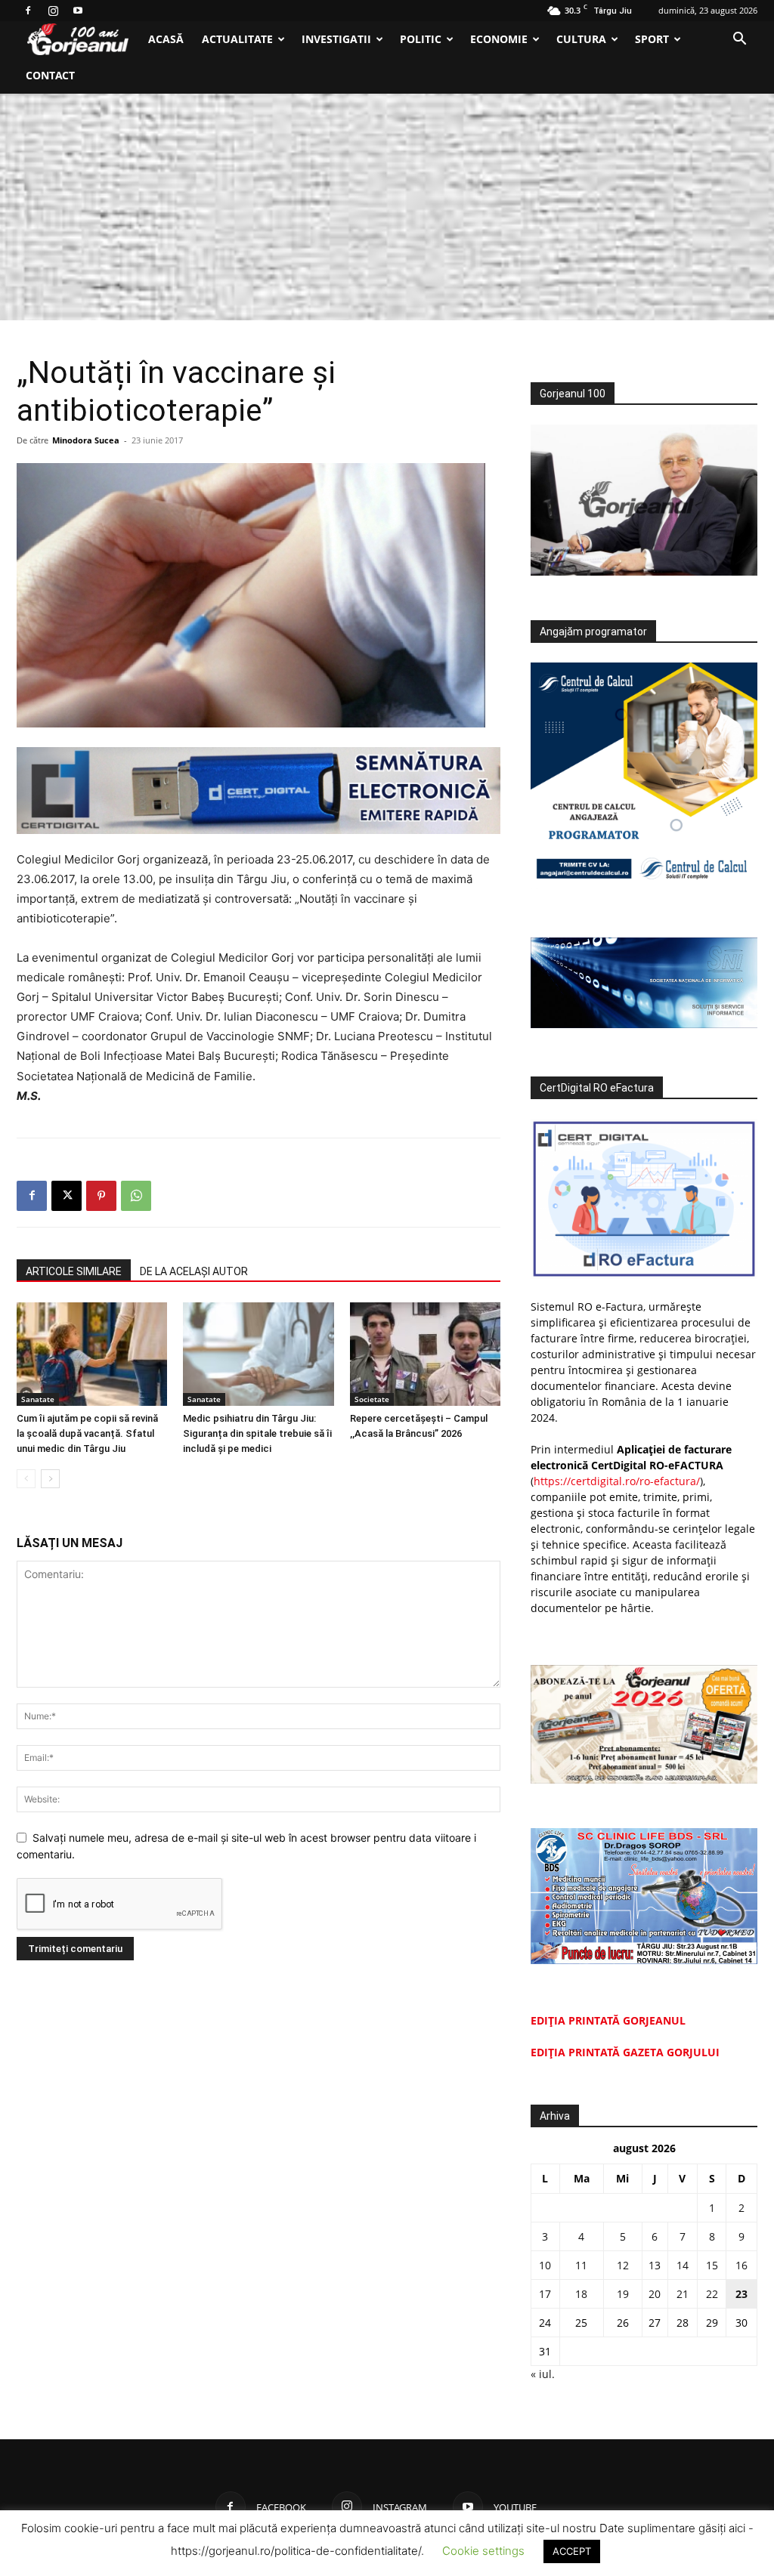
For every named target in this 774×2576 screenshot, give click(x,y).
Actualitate (237, 39)
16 (741, 2265)
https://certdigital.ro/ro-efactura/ (617, 1481)
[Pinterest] (101, 1196)
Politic (421, 39)
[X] (67, 1196)
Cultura (581, 39)
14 (683, 2265)
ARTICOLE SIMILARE (74, 1271)
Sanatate (38, 1399)
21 (683, 2294)
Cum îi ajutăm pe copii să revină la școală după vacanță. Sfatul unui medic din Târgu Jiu (87, 1433)
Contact (50, 75)
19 (623, 2294)
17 (545, 2294)
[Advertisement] (387, 207)
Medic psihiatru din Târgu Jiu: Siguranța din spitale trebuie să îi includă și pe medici (257, 1433)
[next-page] (50, 1479)
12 (623, 2265)
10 (545, 2265)
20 (655, 2294)
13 (655, 2265)
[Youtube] (78, 11)
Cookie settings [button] (483, 2551)
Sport (652, 39)
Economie (499, 39)
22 (712, 2294)
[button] (739, 40)
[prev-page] (26, 1479)
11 (581, 2265)
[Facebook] (28, 11)
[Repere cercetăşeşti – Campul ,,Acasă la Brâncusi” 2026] (425, 1354)
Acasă (166, 39)
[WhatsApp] (136, 1196)
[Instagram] (53, 11)
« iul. (543, 2374)
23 (741, 2294)
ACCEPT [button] (572, 2551)
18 (581, 2294)
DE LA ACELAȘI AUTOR (194, 1271)
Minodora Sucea (86, 440)
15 (712, 2265)
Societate (372, 1399)
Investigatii (336, 39)
